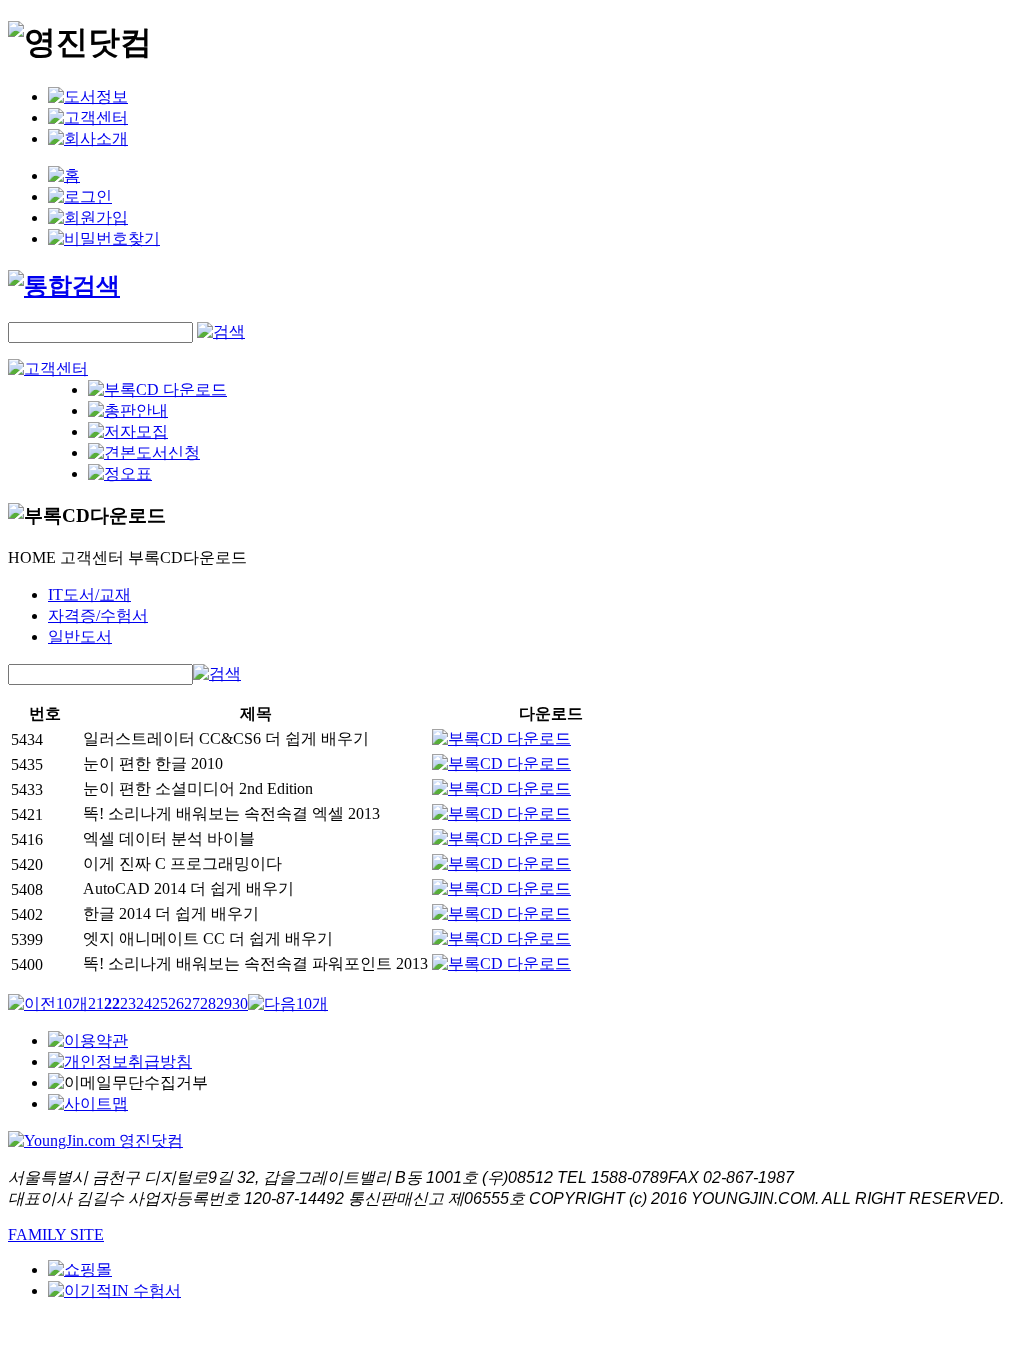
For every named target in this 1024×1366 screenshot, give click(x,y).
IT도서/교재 (89, 594)
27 (192, 1003)
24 (144, 1003)
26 (176, 1003)
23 (128, 1003)
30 (240, 1003)
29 (224, 1003)
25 (160, 1003)
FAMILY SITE (56, 1234)
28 (208, 1003)
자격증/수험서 (98, 615)
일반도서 (80, 636)
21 (96, 1003)
